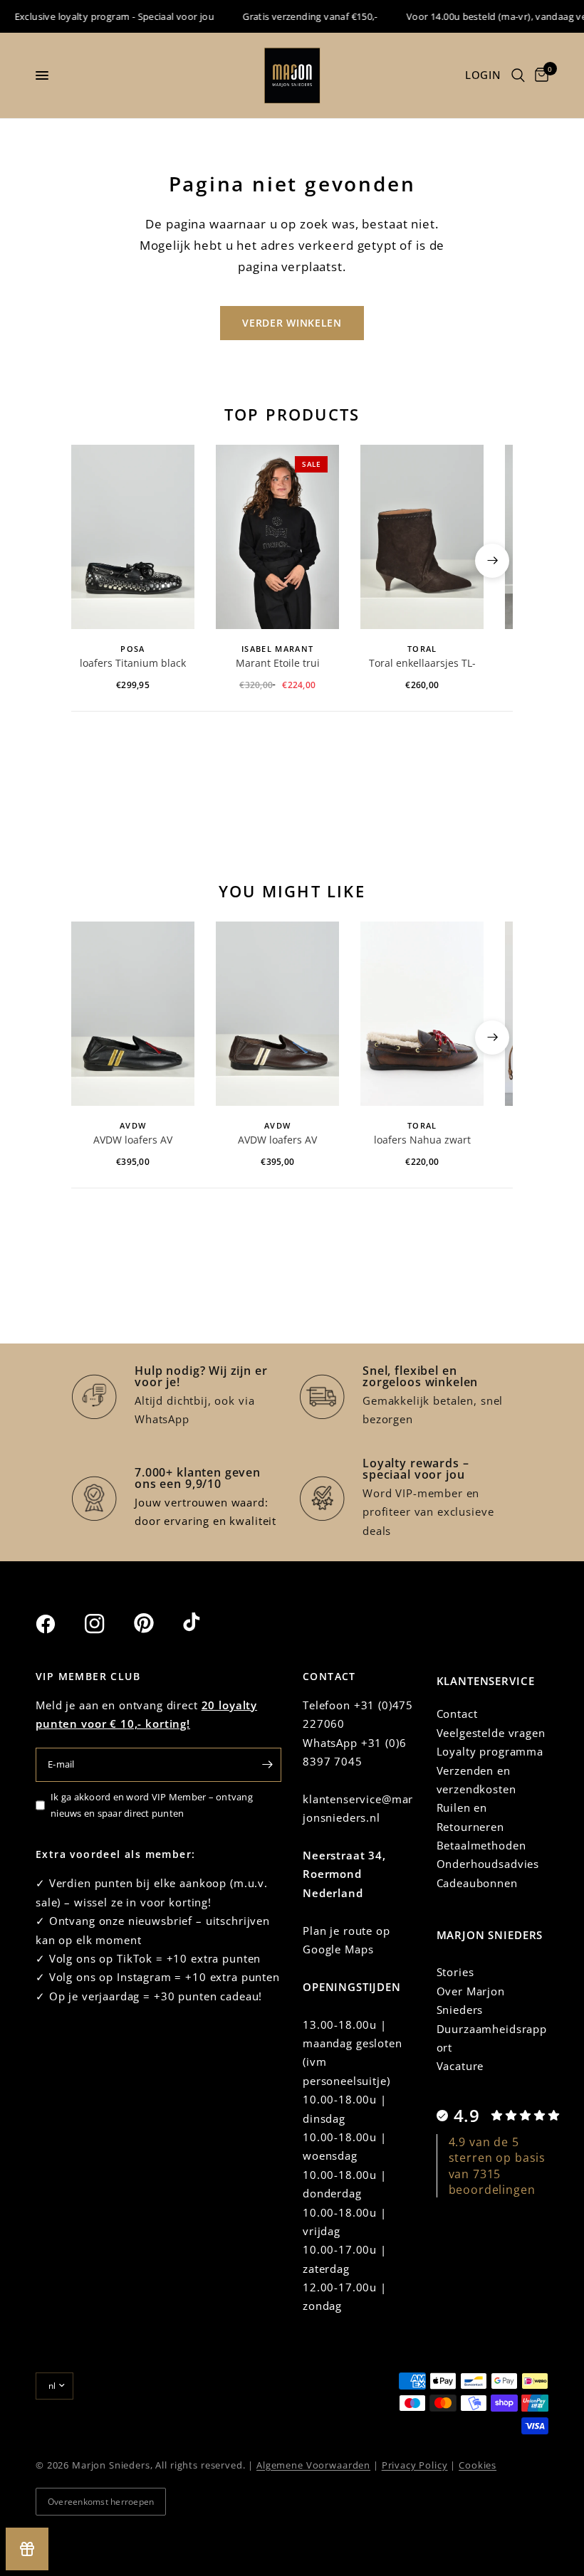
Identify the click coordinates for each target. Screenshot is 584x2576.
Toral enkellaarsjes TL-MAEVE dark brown (422, 664)
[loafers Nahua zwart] (422, 1014)
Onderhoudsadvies (488, 1864)
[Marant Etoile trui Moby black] (277, 537)
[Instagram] (108, 1624)
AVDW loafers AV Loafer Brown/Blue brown (278, 1141)
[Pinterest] (157, 1623)
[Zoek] (518, 75)
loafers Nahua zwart (422, 1140)
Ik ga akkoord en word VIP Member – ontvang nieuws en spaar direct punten (152, 1805)
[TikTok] (206, 1623)
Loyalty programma (490, 1751)
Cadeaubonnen (477, 1883)
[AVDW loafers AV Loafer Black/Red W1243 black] (133, 1014)
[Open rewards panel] (27, 2549)
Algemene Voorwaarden (313, 2465)
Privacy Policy (415, 2465)
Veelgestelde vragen (491, 1733)
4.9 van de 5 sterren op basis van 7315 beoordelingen (497, 2166)
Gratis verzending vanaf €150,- (294, 16)
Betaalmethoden (481, 1845)
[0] (539, 75)
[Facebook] (58, 1624)
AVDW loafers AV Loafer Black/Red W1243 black (133, 1141)
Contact (457, 1714)
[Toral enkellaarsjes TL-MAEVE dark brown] (422, 537)
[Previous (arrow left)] (92, 561)
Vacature (460, 2066)
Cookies (478, 2465)
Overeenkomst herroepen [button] (101, 2502)
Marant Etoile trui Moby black (278, 664)
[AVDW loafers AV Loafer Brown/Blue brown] (277, 1014)
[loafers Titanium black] (133, 537)
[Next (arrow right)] (492, 561)
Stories (455, 1972)
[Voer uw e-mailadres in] (267, 1765)
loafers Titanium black (133, 663)
